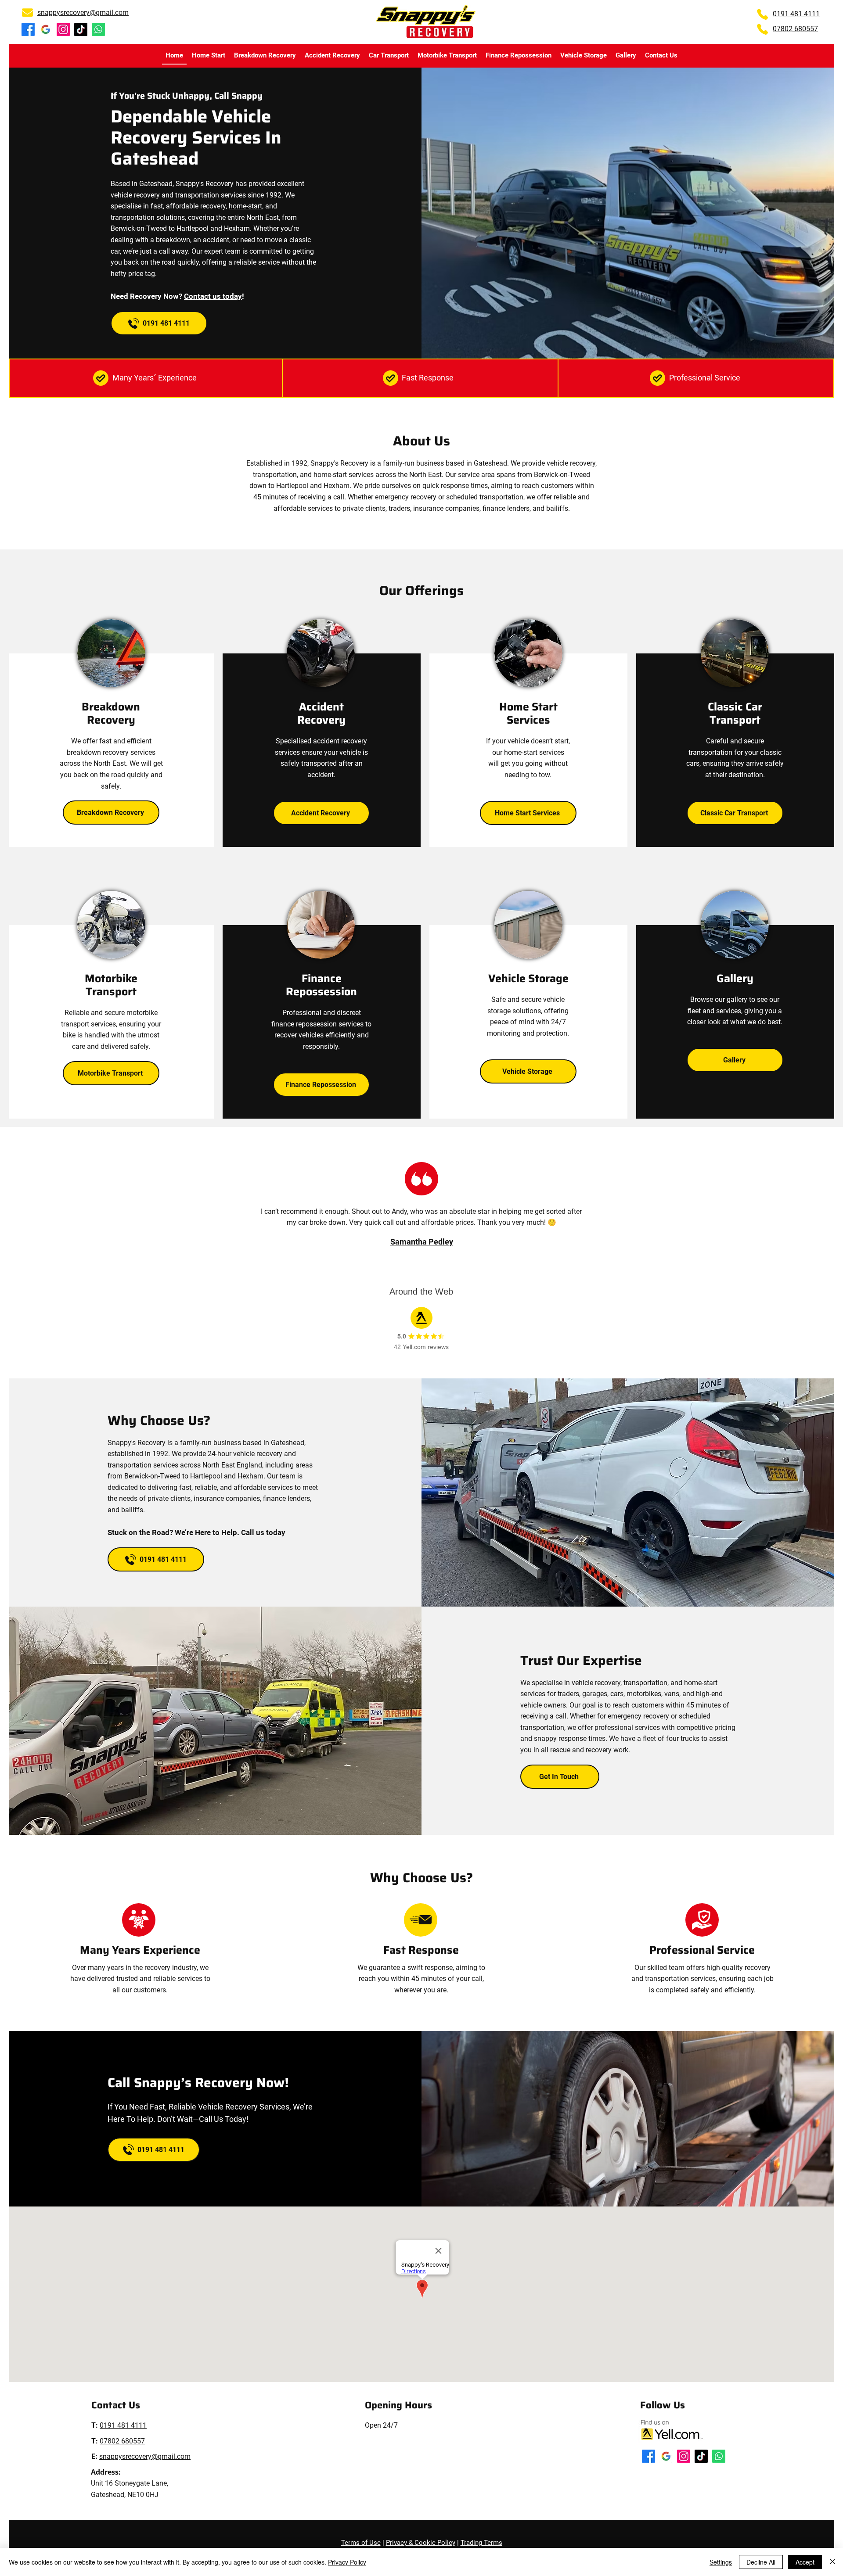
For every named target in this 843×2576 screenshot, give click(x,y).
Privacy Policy (347, 2562)
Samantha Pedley (422, 1242)
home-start (245, 206)
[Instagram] (63, 29)
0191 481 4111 (796, 14)
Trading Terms (481, 2543)
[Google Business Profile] (46, 29)
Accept (805, 2562)
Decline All (761, 2562)
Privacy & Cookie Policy (421, 2543)
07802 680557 (795, 29)
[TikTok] (81, 29)
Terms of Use (361, 2543)
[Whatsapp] (98, 29)
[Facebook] (28, 29)
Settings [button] (721, 2562)
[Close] (832, 2562)
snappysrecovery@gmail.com (83, 13)
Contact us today (213, 296)
